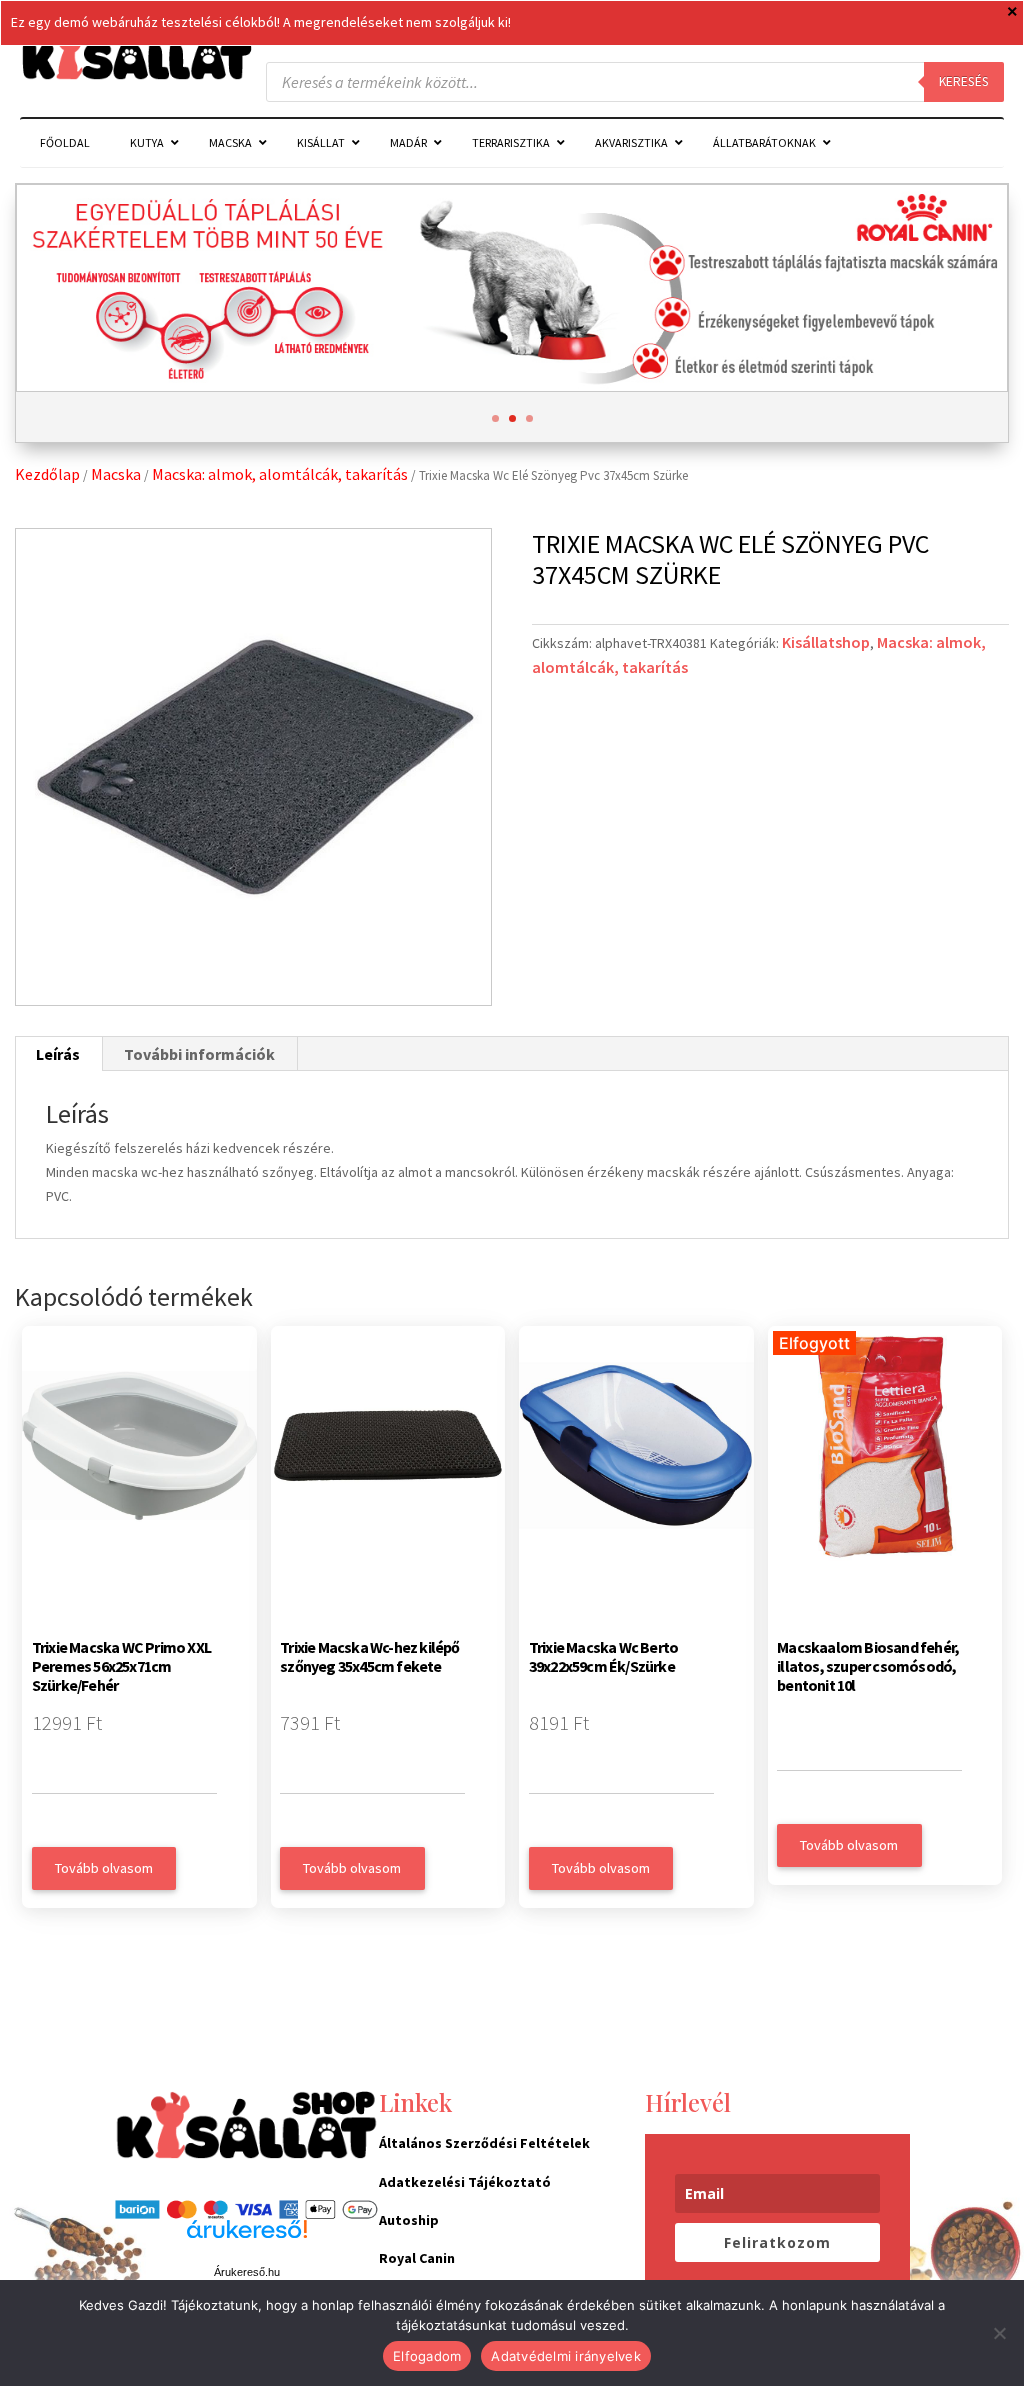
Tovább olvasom (104, 1868)
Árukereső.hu (247, 2272)
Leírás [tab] (58, 1054)
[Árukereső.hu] (247, 2240)
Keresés (964, 81)
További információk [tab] (199, 1054)
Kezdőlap (47, 474)
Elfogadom (427, 2356)
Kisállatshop (826, 642)
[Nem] (999, 2333)
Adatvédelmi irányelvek (566, 2356)
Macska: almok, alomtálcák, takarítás (280, 474)
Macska (116, 474)
